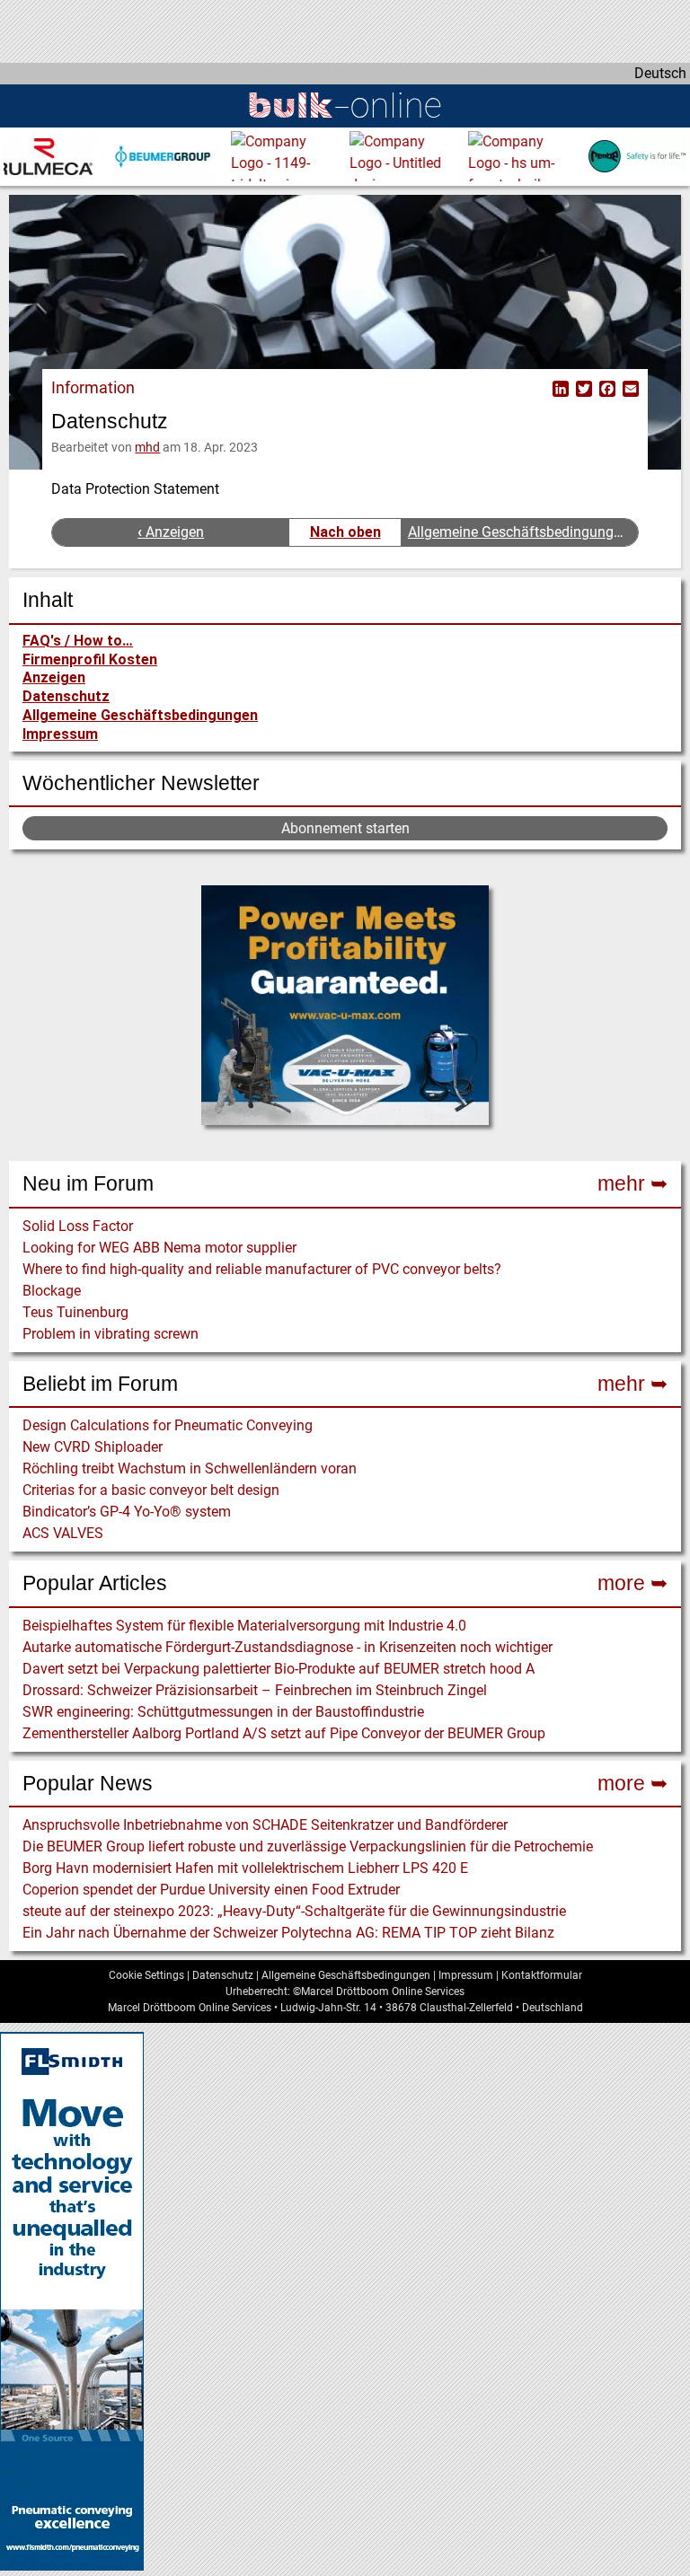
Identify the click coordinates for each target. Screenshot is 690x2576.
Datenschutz (66, 696)
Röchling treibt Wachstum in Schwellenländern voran (190, 1468)
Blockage (52, 1291)
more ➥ (632, 1583)
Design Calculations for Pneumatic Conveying (168, 1425)
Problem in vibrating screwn (111, 1334)
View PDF (537, 388)
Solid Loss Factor (78, 1226)
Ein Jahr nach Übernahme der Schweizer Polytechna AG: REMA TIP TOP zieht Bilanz (288, 1933)
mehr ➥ (632, 1183)
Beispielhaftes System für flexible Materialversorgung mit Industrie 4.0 (244, 1626)
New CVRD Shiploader (93, 1447)
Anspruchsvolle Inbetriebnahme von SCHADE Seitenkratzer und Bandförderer (265, 1825)
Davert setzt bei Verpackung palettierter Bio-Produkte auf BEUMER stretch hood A (279, 1669)
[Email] (629, 388)
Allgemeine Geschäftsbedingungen (140, 715)
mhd (147, 447)
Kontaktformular (542, 1975)
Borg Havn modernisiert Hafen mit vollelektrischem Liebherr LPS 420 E (245, 1868)
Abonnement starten (345, 828)
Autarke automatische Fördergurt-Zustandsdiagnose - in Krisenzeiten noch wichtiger (287, 1647)
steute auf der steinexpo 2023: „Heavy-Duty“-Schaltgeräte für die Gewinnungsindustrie (294, 1911)
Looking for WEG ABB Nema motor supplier (159, 1248)
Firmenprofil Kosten (90, 659)
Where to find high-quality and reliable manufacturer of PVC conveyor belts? (262, 1269)
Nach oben (345, 532)
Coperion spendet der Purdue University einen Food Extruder (211, 1890)
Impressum (60, 734)
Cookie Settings (146, 1975)
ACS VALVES (63, 1533)
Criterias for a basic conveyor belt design (151, 1490)
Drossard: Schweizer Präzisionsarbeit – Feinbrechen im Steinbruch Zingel (255, 1690)
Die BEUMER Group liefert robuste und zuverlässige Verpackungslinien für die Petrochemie (308, 1846)
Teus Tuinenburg (75, 1312)
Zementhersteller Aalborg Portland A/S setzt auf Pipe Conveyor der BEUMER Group (284, 1733)
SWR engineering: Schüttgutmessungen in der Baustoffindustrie (223, 1712)
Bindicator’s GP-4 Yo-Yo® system (127, 1512)
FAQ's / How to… (78, 641)
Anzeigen (54, 677)
